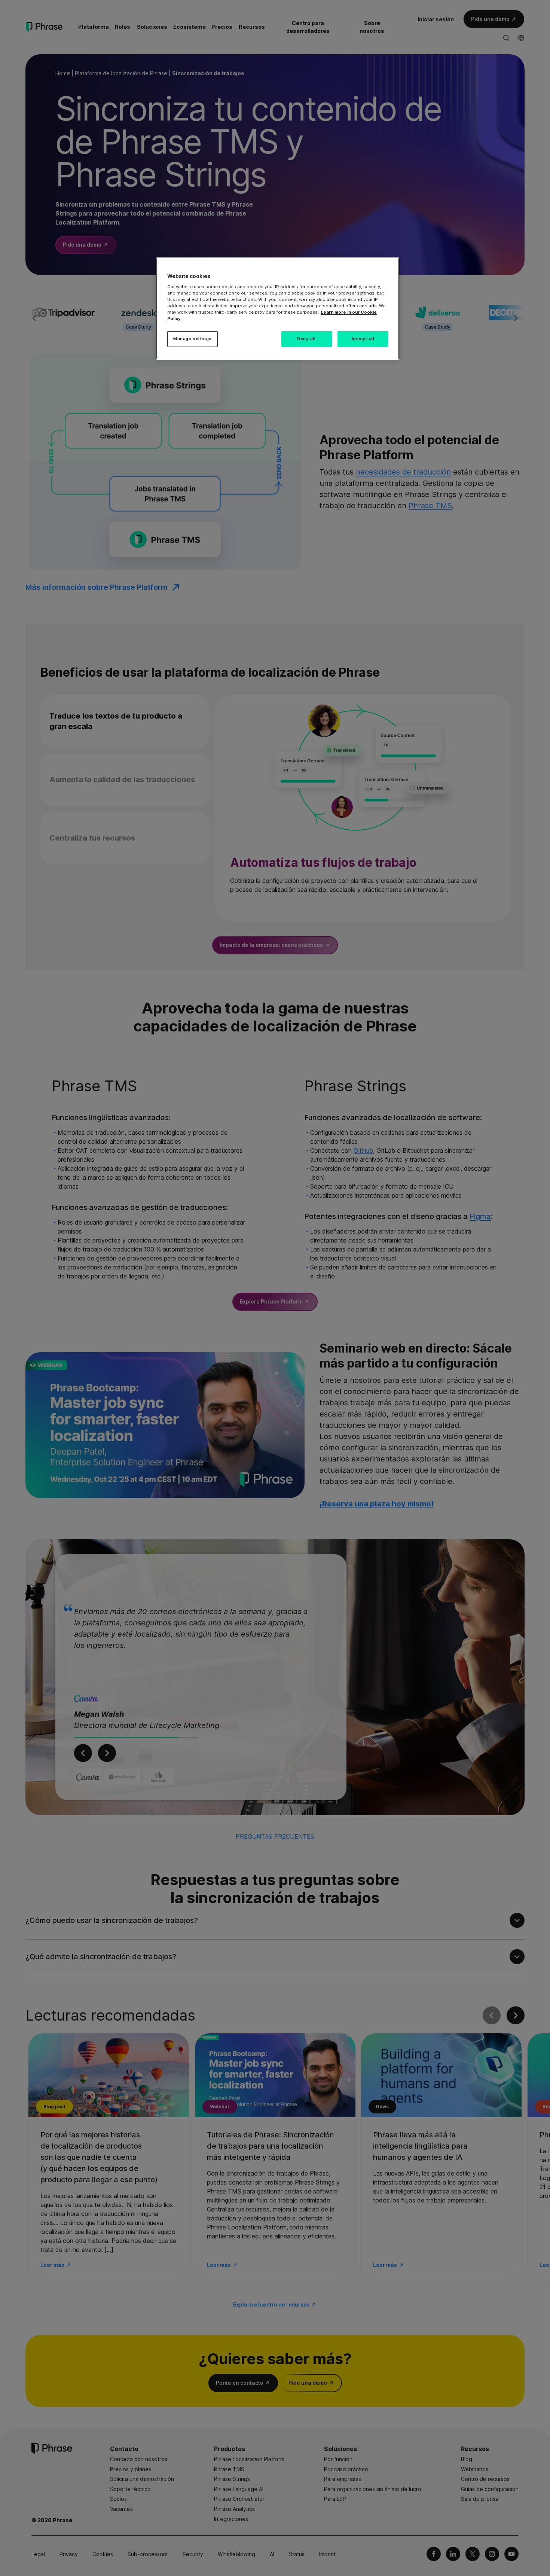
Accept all (363, 339)
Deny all (306, 339)
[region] (278, 309)
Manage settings (192, 339)
